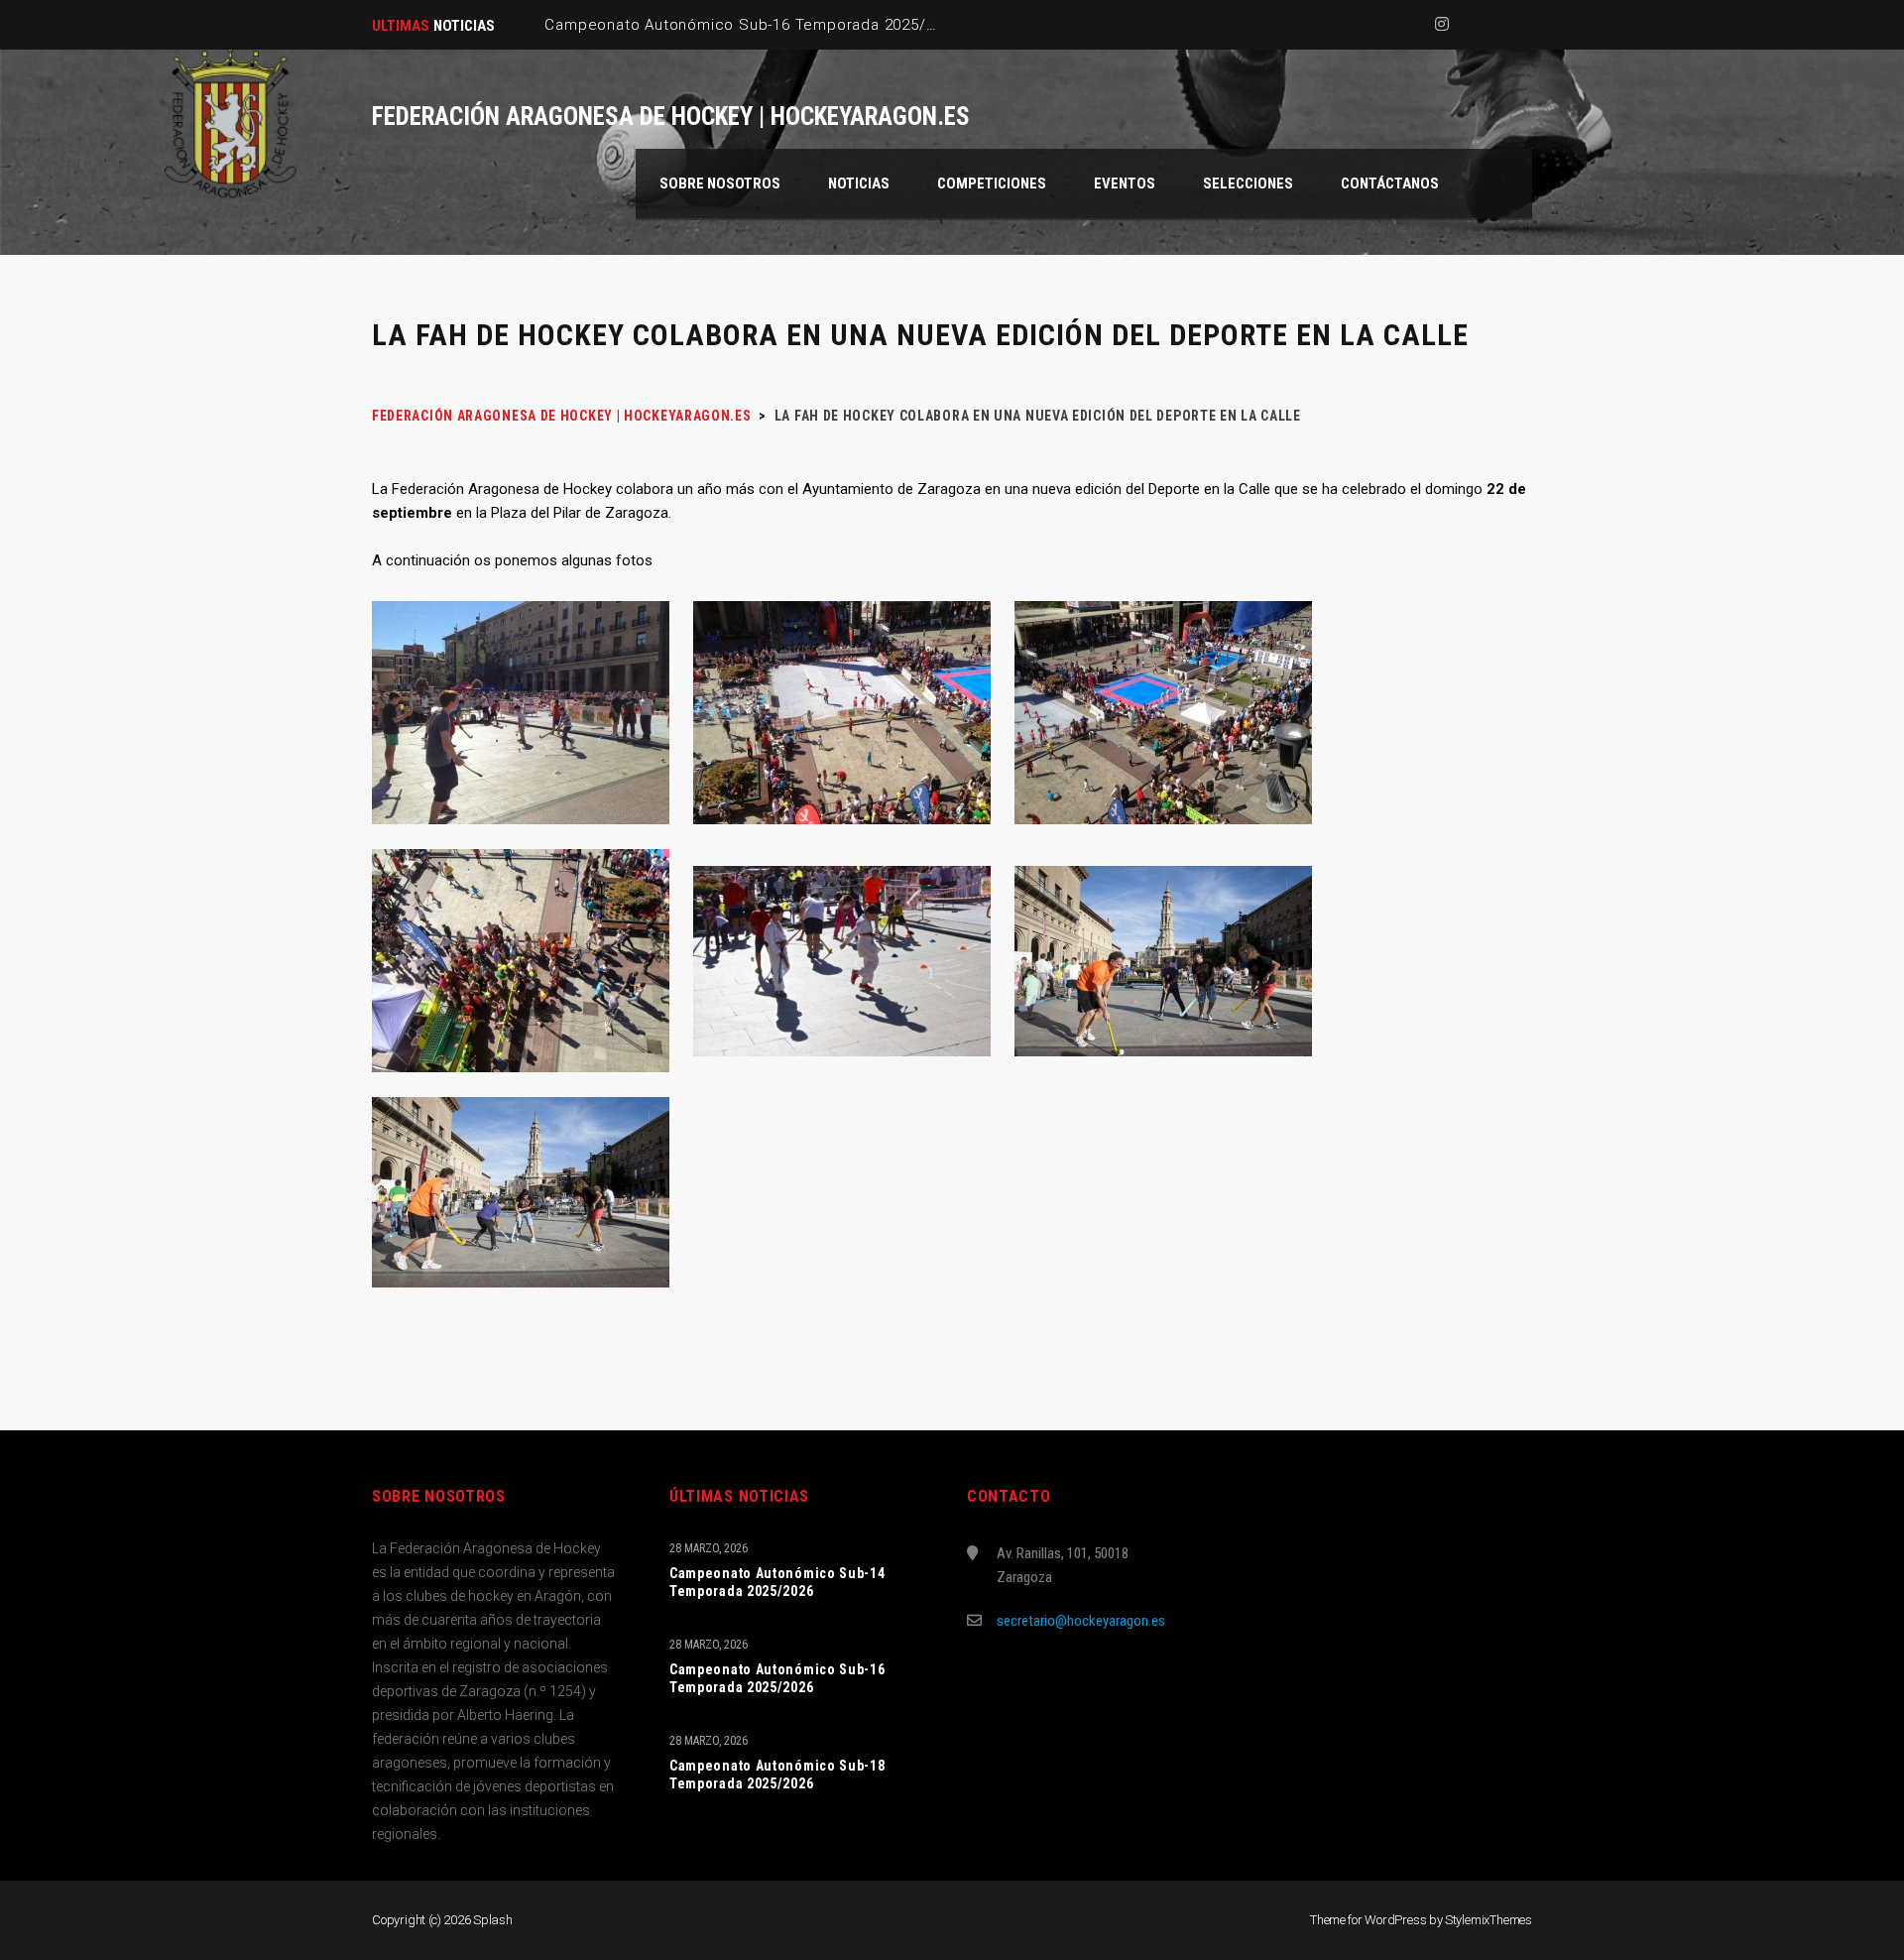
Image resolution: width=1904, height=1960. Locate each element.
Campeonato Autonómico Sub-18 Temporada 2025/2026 (777, 1775)
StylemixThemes (1488, 1920)
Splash (493, 1920)
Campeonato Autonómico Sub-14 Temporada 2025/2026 (777, 1582)
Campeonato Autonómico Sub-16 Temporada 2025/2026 (777, 1678)
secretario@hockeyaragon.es (1081, 1621)
